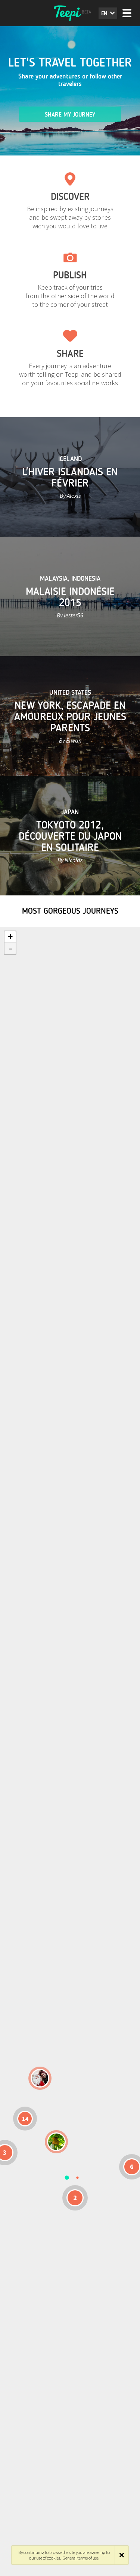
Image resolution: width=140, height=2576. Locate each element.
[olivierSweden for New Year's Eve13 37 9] (40, 2078)
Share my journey (70, 115)
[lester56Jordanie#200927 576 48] (56, 2142)
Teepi (70, 13)
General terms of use (81, 2558)
